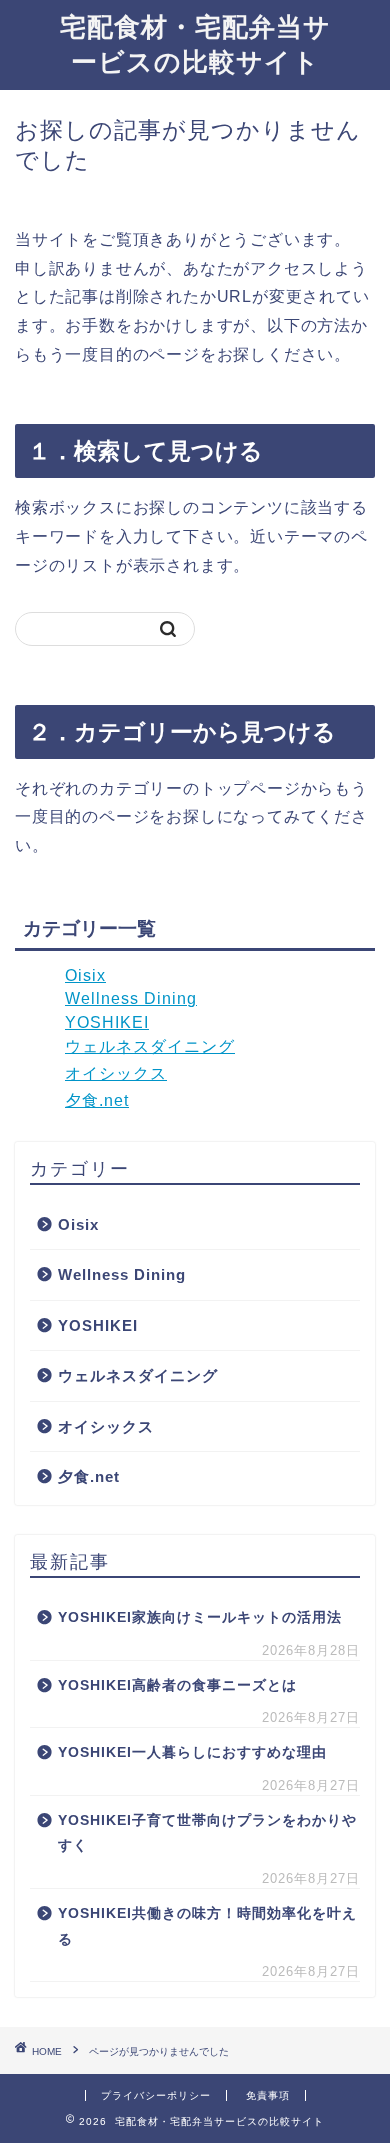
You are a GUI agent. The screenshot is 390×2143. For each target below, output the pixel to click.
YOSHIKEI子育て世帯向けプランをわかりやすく (207, 1833)
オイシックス (116, 1073)
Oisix (85, 975)
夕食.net (97, 1100)
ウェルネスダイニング (150, 1046)
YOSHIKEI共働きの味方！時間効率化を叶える (207, 1926)
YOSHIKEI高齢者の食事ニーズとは (177, 1685)
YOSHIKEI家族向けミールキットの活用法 (200, 1617)
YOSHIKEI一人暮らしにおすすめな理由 (192, 1752)
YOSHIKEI (107, 1022)
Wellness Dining (131, 998)
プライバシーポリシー (156, 2095)
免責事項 (268, 2095)
